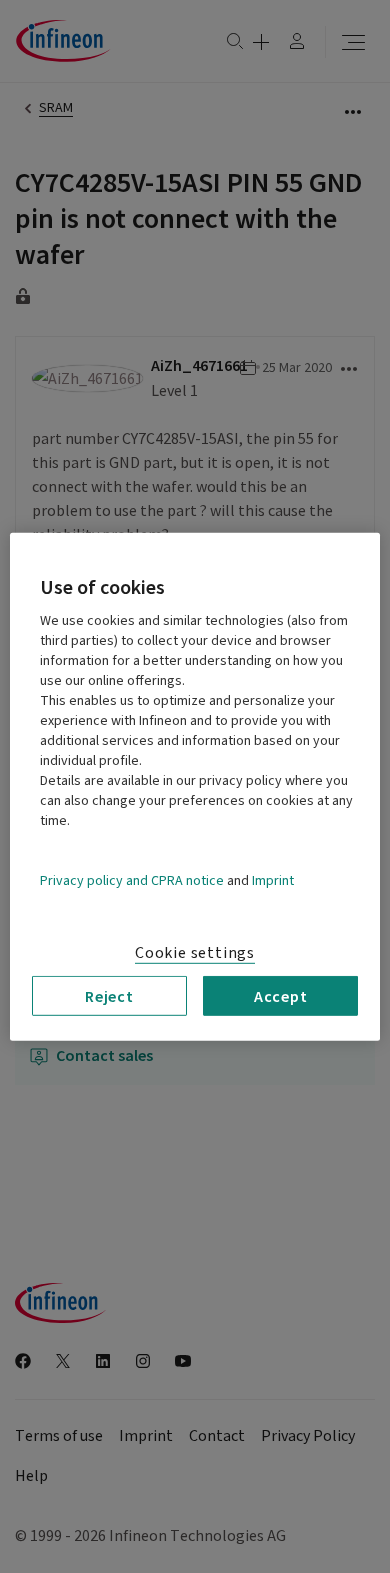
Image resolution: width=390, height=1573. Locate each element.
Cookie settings (195, 952)
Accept (281, 995)
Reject (109, 995)
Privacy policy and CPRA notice (132, 880)
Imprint (273, 880)
